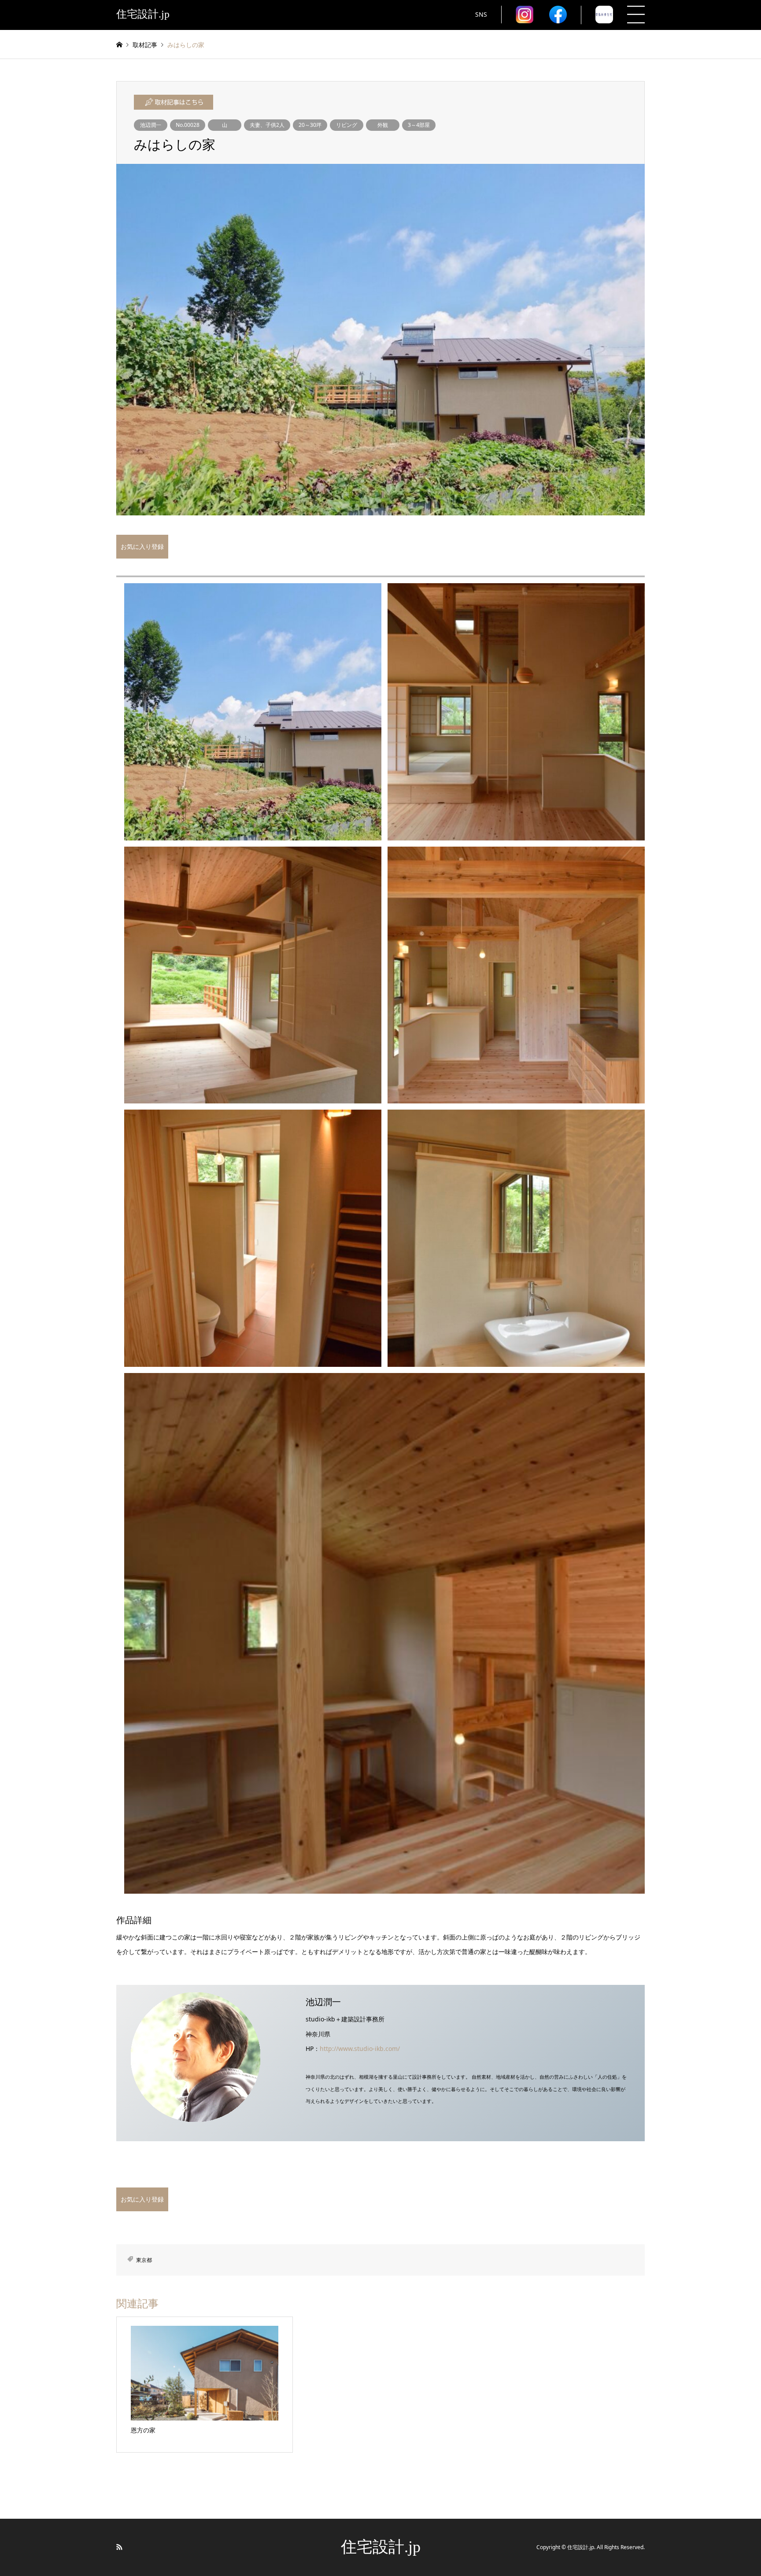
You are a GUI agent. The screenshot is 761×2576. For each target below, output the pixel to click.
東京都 (144, 2260)
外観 (383, 125)
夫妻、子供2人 (267, 125)
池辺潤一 (151, 125)
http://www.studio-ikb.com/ (360, 2049)
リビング (347, 125)
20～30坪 (310, 125)
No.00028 (188, 125)
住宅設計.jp (381, 2547)
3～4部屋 (419, 125)
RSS (119, 2547)
